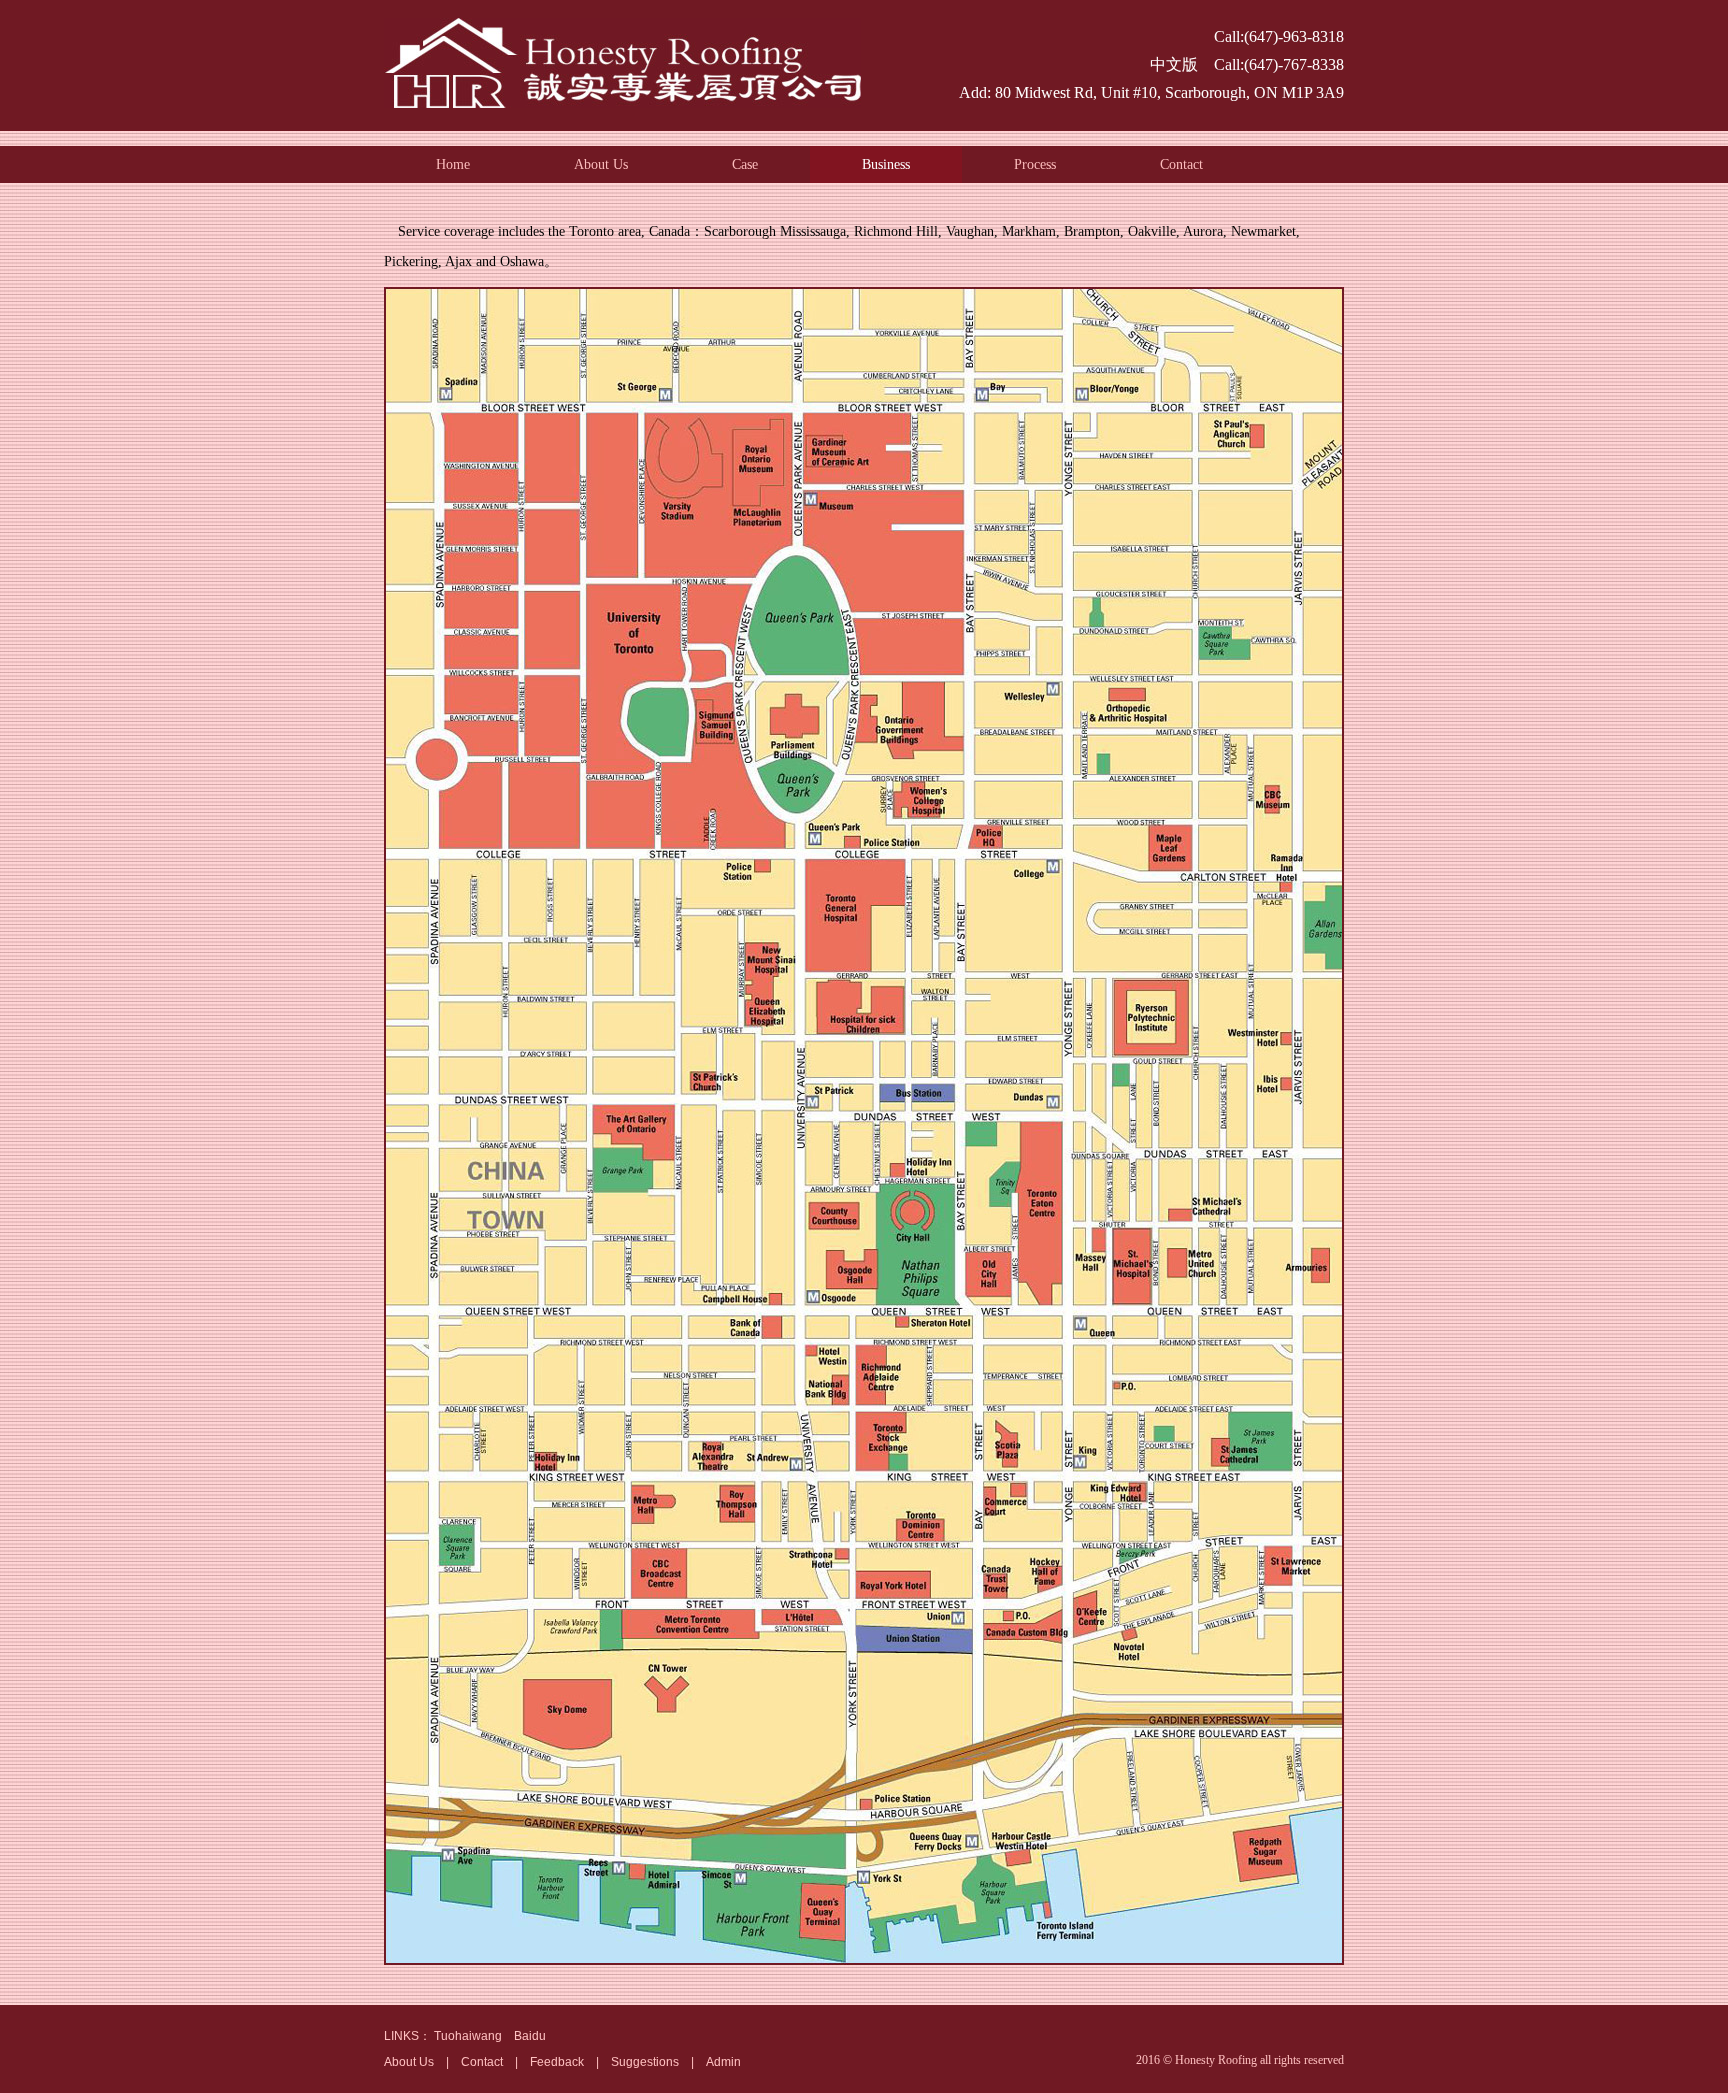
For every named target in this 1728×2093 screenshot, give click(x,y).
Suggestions (645, 2062)
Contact (1181, 164)
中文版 (1174, 64)
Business (886, 164)
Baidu (530, 2036)
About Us (601, 164)
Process (1035, 164)
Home (453, 164)
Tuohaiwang (468, 2036)
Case (745, 164)
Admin (723, 2062)
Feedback (557, 2062)
